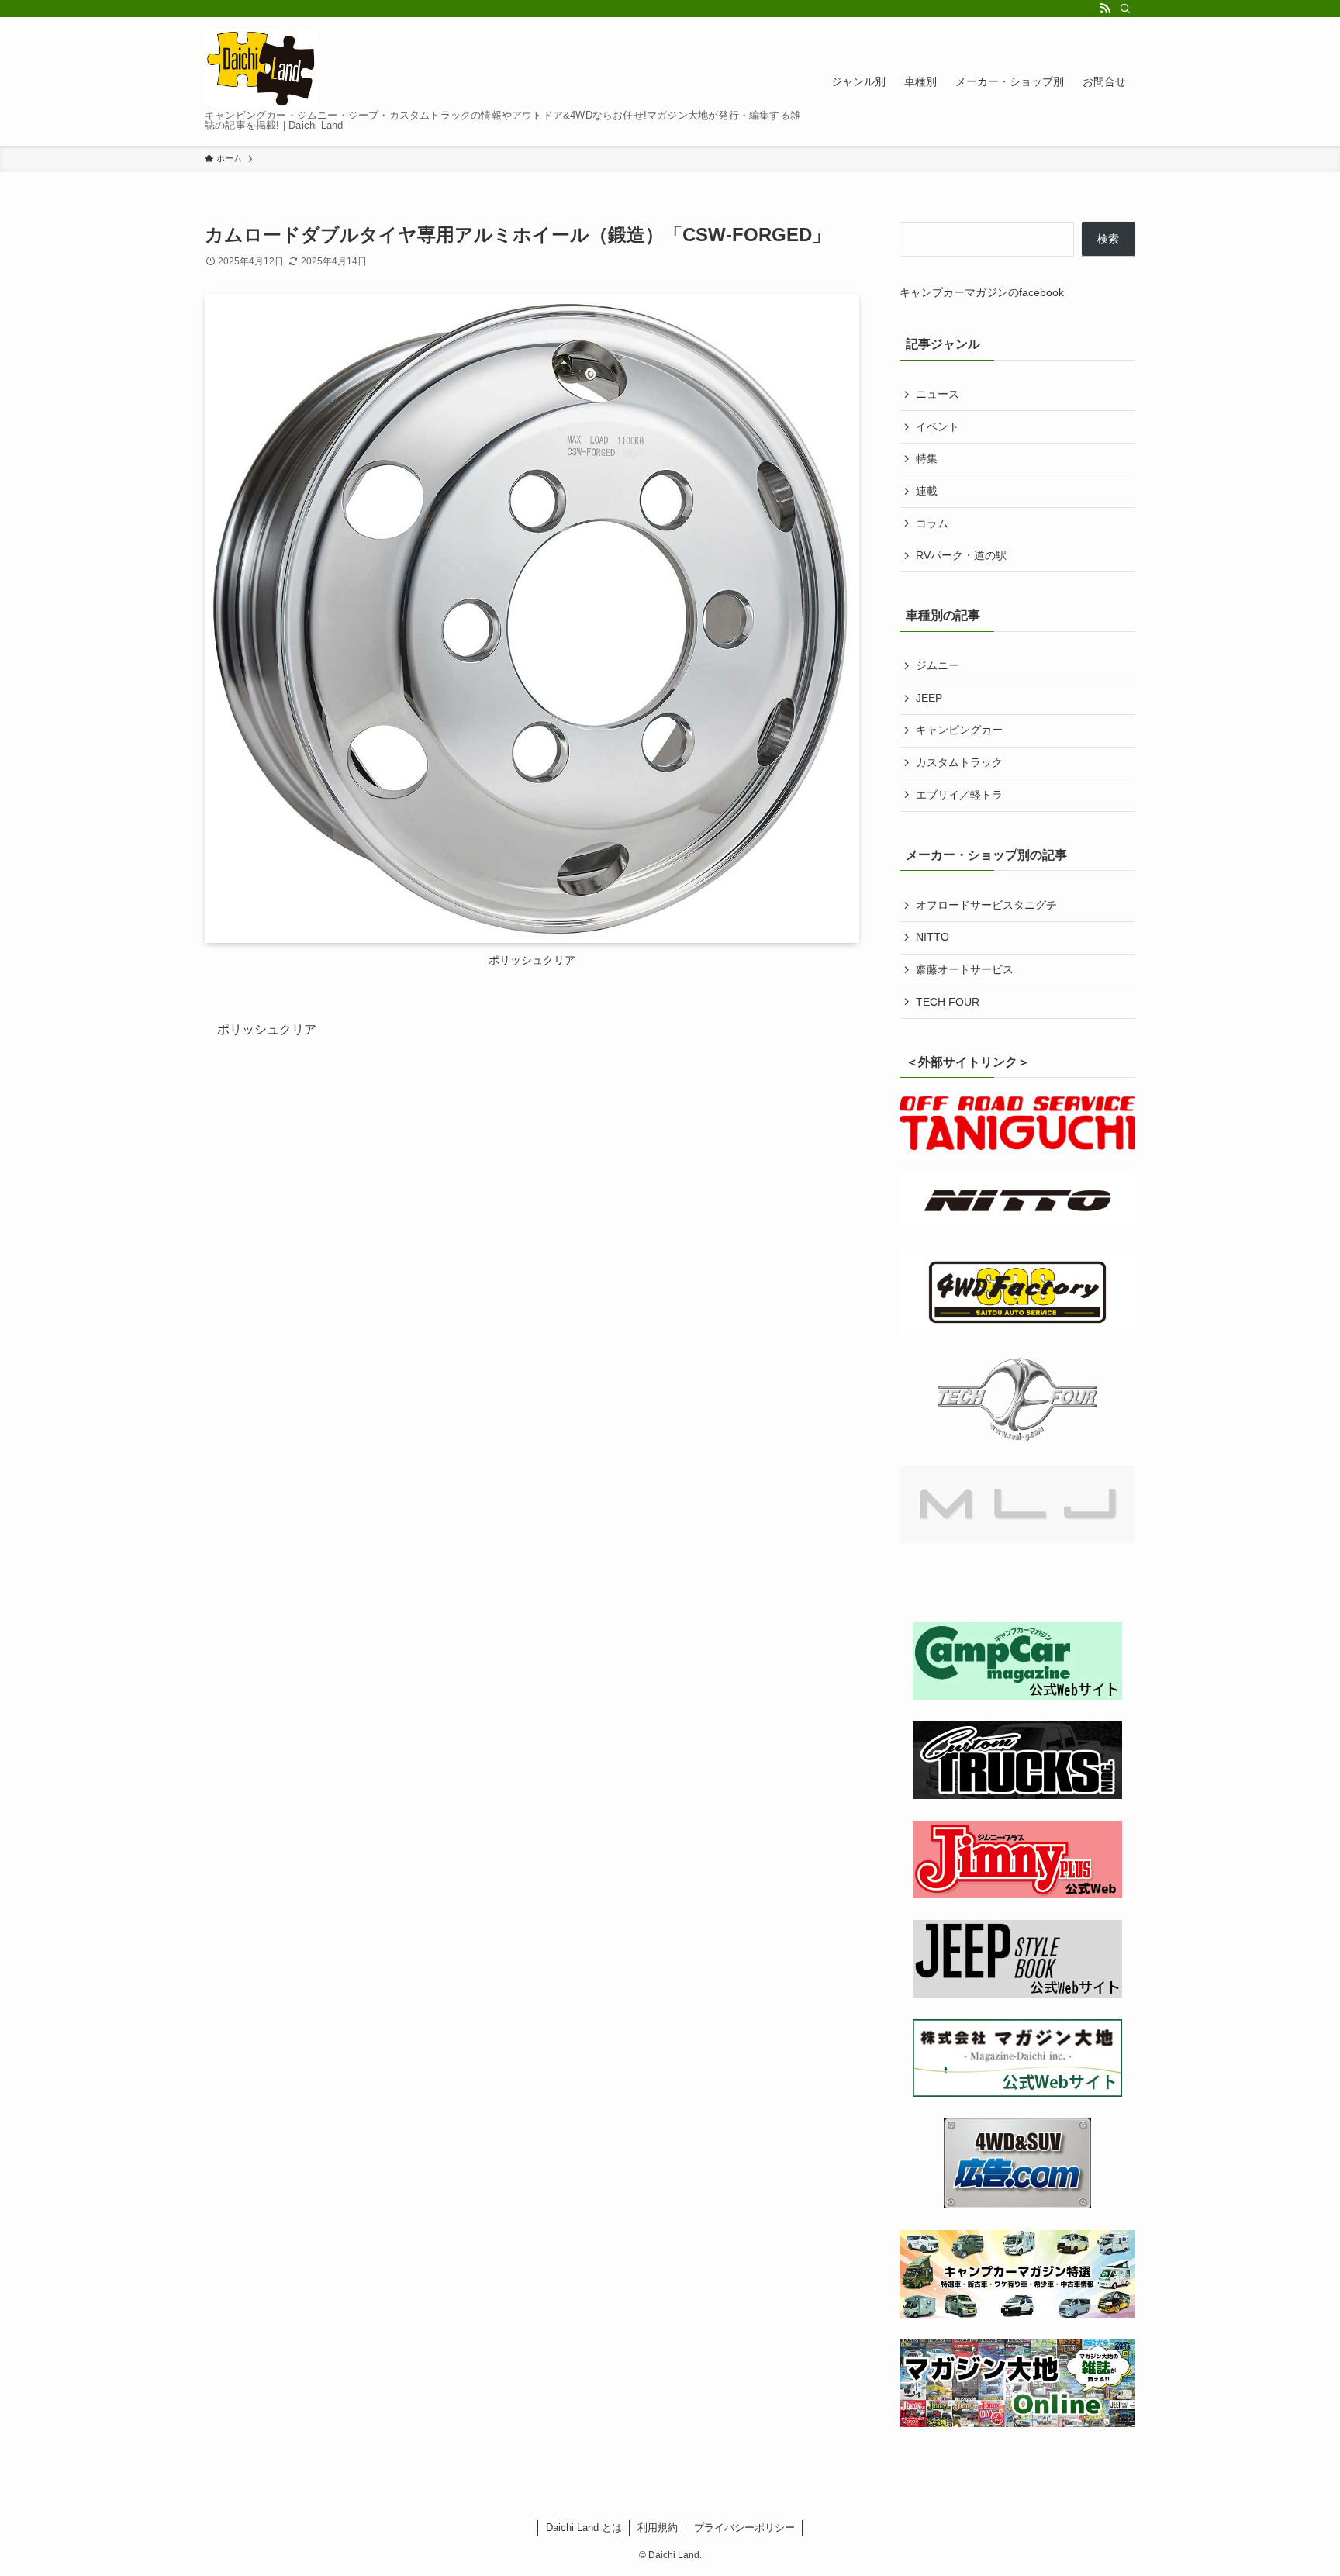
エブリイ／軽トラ (959, 795)
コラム (932, 523)
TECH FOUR (948, 1002)
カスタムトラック (959, 762)
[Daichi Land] (261, 68)
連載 (927, 491)
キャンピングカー (959, 730)
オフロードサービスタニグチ (986, 905)
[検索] (1125, 9)
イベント (938, 426)
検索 (1108, 239)
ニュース (938, 394)
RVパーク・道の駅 (961, 555)
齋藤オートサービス (965, 969)
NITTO (932, 937)
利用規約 (658, 2528)
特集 (927, 458)
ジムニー (938, 665)
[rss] (1105, 9)
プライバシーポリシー (744, 2528)
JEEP (929, 698)
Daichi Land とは (584, 2528)
